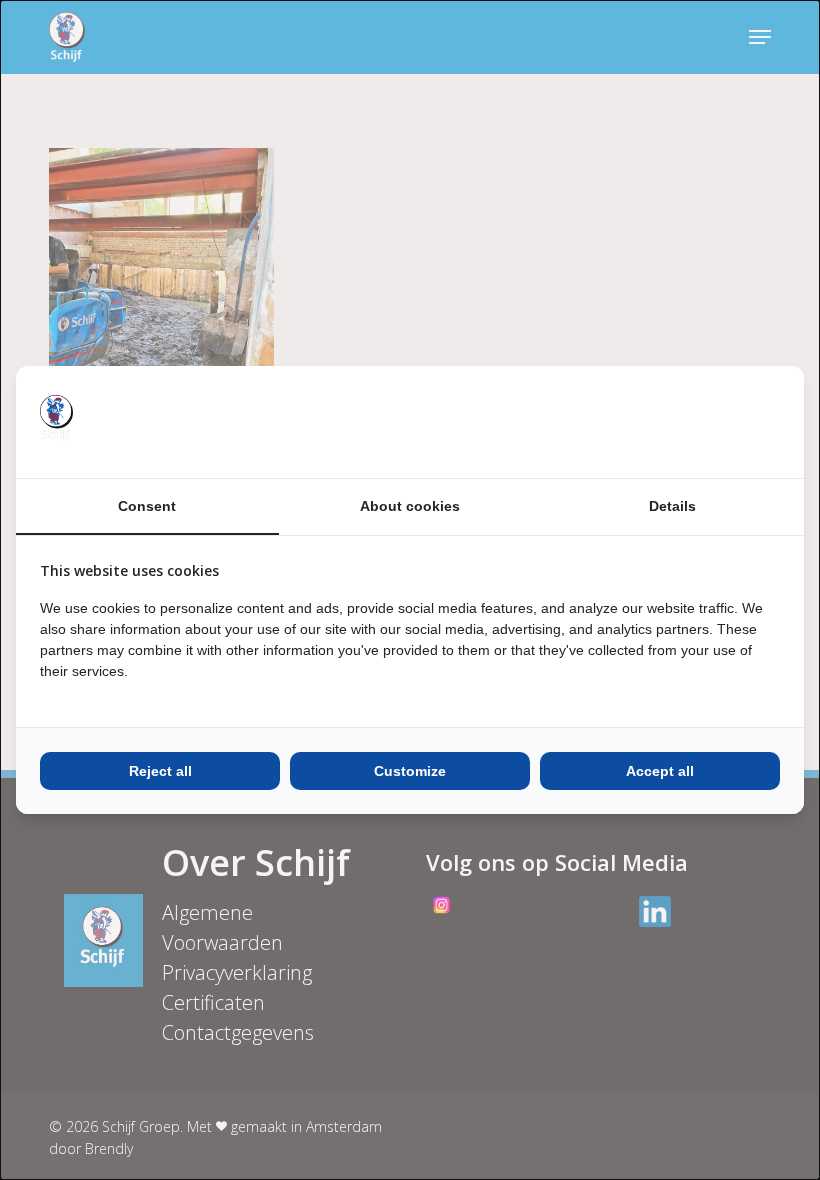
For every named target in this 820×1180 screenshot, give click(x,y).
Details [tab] (672, 506)
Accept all (660, 771)
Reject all (160, 771)
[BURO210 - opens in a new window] (705, 422)
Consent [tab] (147, 506)
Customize (410, 771)
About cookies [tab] (410, 506)
